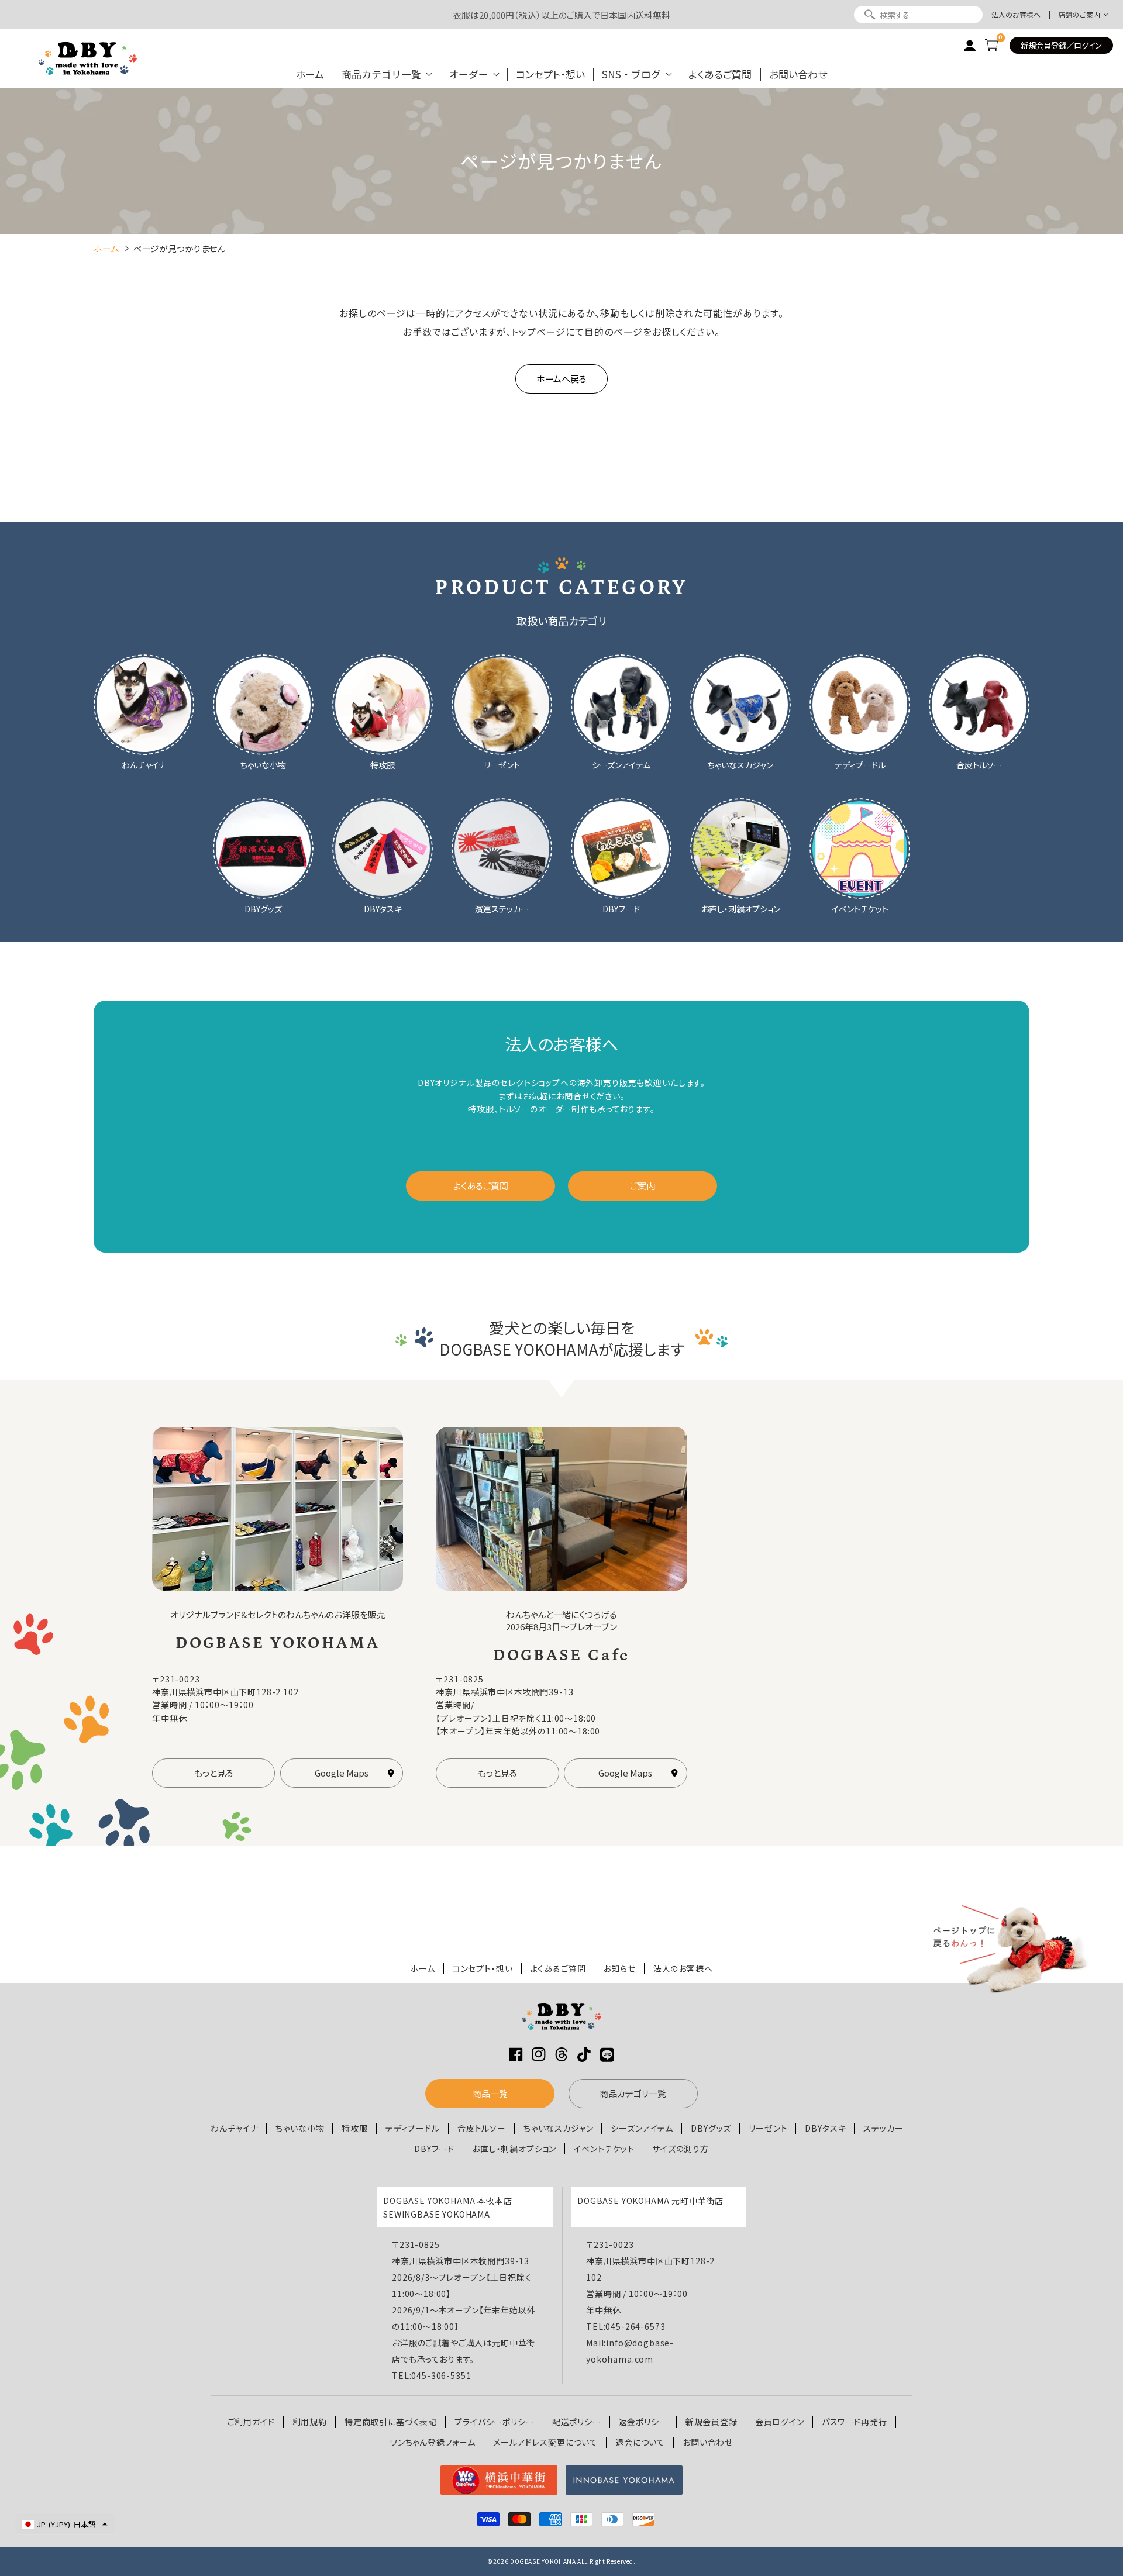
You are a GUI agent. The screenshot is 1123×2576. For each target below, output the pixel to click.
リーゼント (768, 2128)
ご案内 (643, 1186)
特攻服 (355, 2128)
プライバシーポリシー (494, 2422)
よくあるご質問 (720, 74)
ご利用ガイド (251, 2422)
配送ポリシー (577, 2422)
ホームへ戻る (561, 379)
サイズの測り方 (681, 2149)
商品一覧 (490, 2093)
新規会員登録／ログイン (1061, 45)
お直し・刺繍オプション (514, 2149)
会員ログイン (780, 2422)
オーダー (469, 74)
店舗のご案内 (1079, 15)
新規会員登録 (712, 2422)
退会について (640, 2442)
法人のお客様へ (1016, 15)
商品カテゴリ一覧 (381, 74)
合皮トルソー (482, 2128)
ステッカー (883, 2128)
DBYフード (434, 2149)
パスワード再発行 (855, 2422)
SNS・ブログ (631, 74)
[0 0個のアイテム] (991, 45)
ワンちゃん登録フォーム (433, 2442)
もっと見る (214, 1773)
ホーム (310, 74)
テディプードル (413, 2128)
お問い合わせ (798, 74)
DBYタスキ (825, 2128)
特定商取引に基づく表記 (391, 2422)
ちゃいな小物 (300, 2128)
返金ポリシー (643, 2422)
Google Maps (342, 1773)
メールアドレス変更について (545, 2442)
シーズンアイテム (642, 2128)
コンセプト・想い (550, 74)
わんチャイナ (234, 2128)
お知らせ (619, 1969)
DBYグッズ (711, 2128)
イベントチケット (604, 2149)
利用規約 (310, 2422)
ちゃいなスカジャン (559, 2128)
